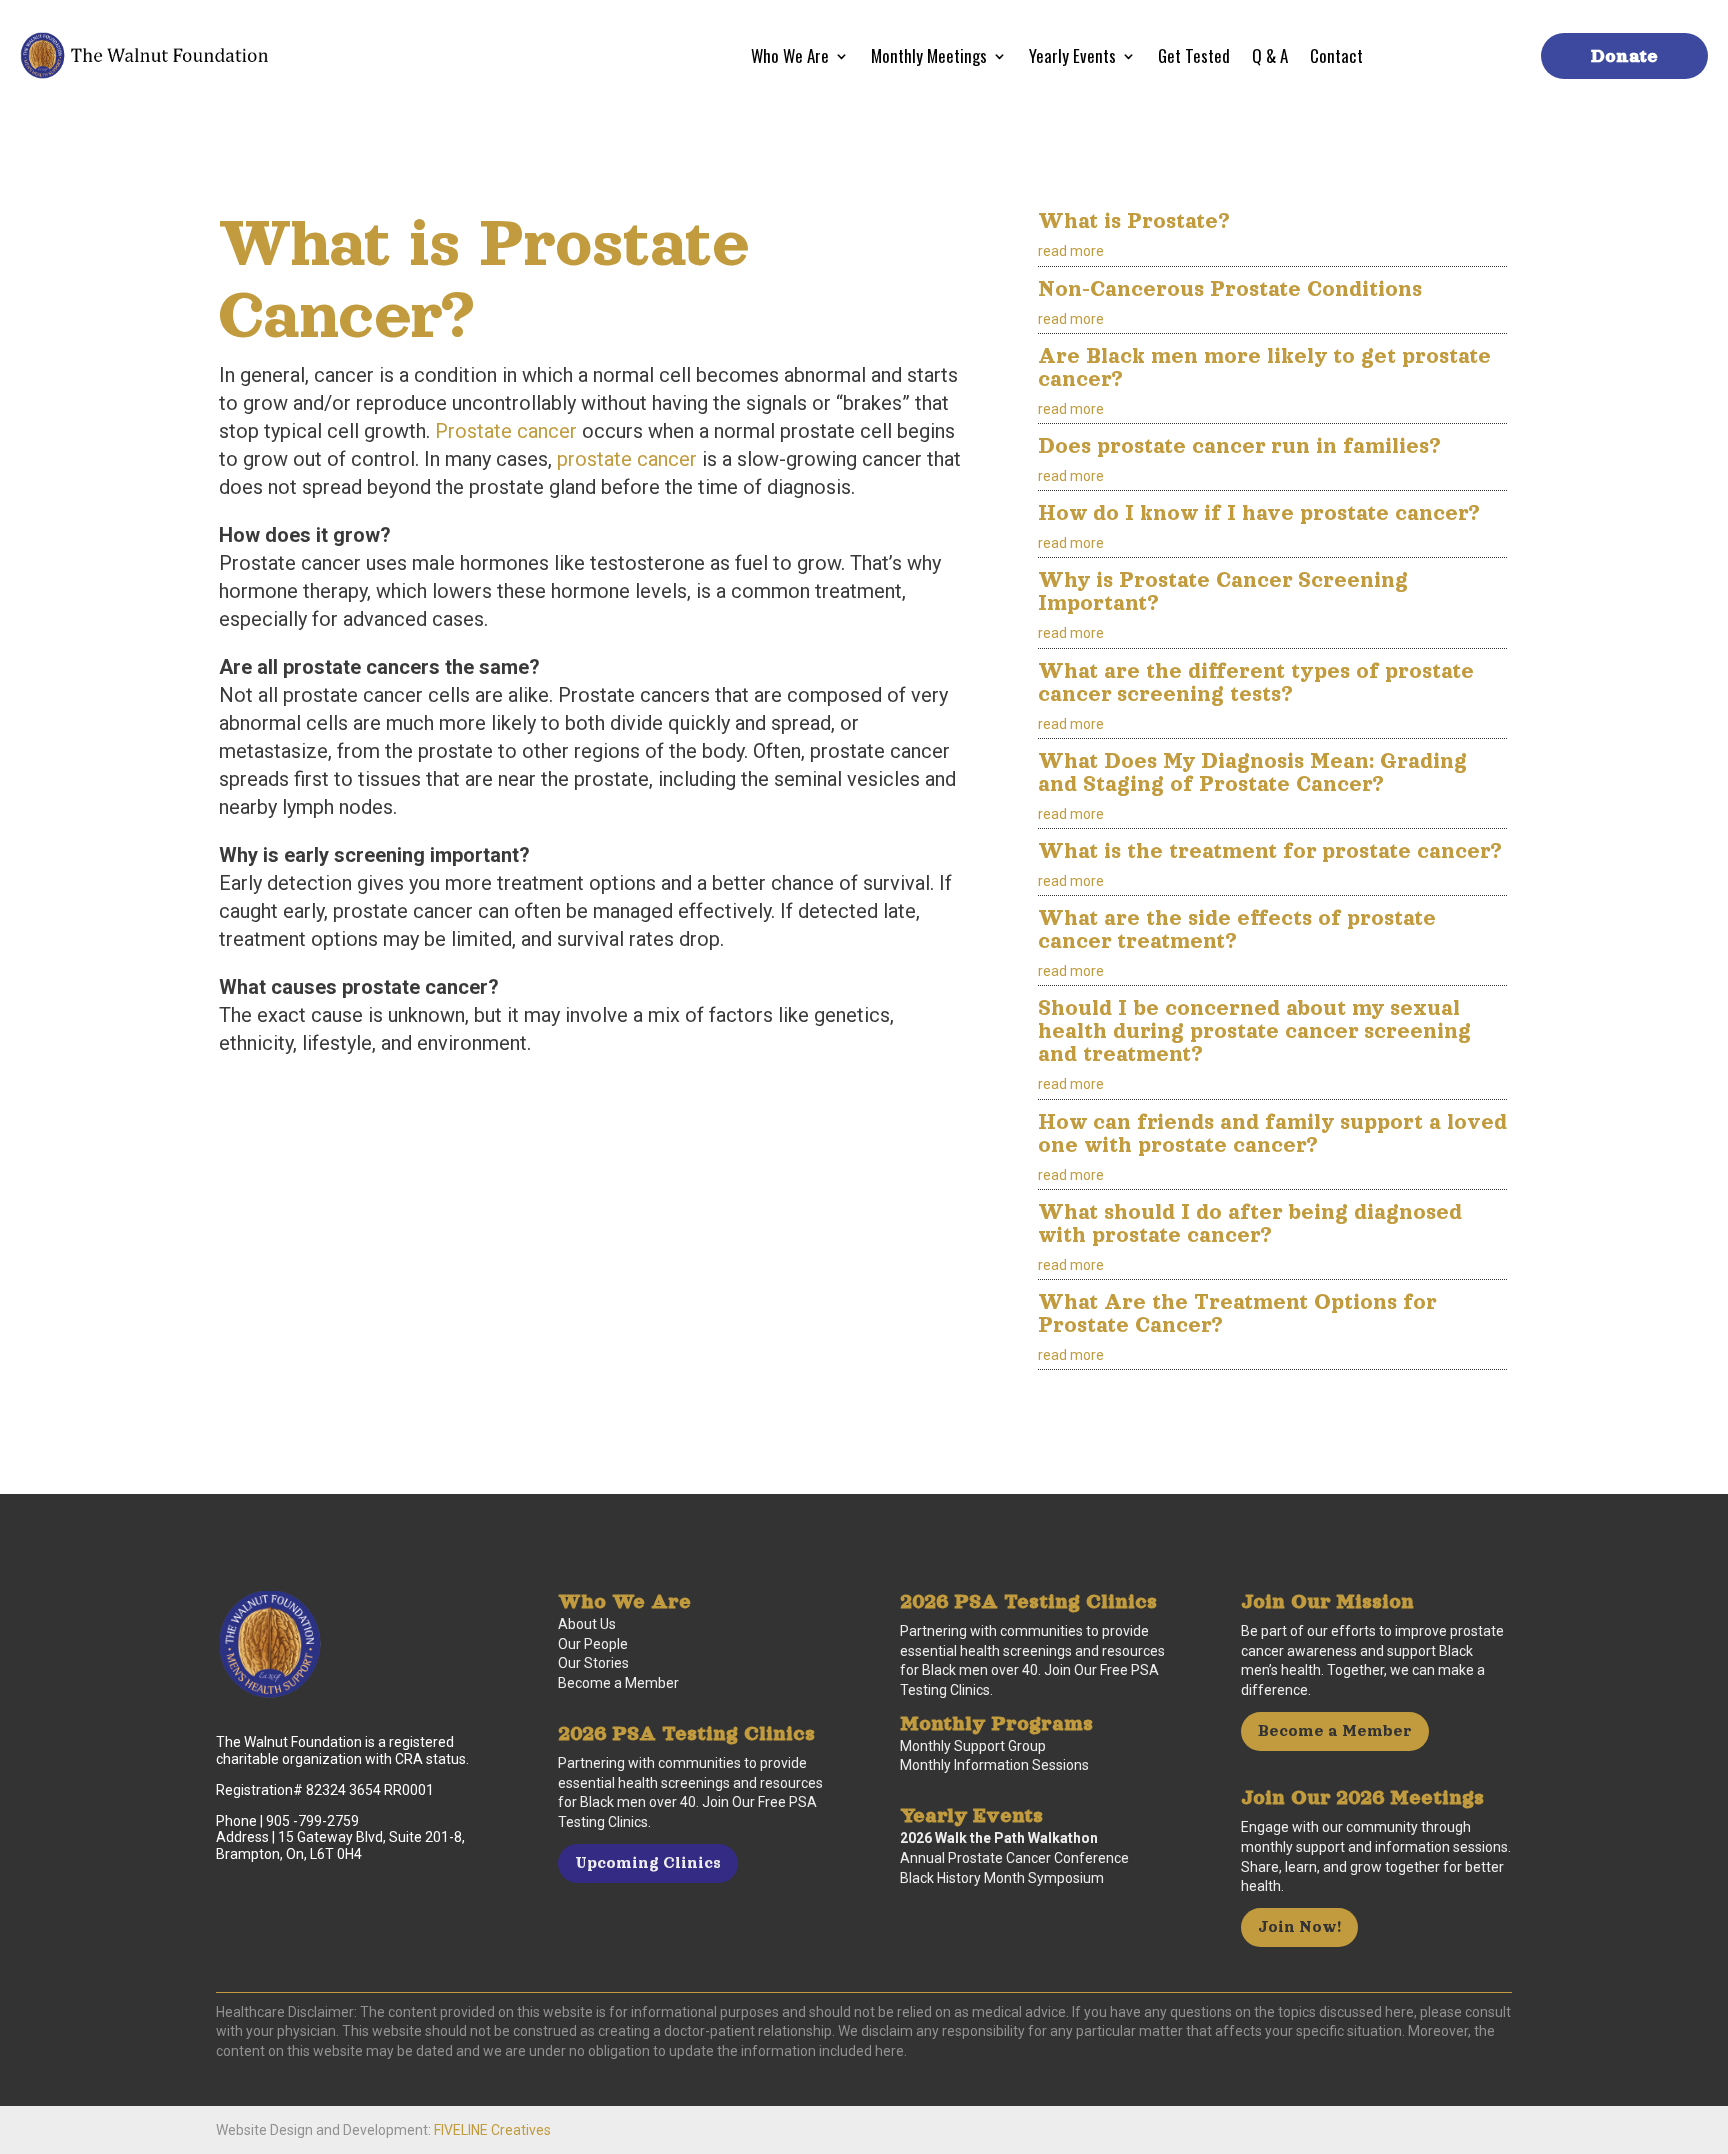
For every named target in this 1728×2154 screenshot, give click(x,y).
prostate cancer (627, 459)
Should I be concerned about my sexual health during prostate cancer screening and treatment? (1254, 1030)
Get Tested (1194, 58)
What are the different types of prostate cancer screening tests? (1256, 682)
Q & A (1270, 58)
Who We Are (790, 58)
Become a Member (618, 1683)
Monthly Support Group (973, 1746)
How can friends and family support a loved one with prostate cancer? (1272, 1133)
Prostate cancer (506, 431)
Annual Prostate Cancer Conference (1014, 1858)
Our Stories (593, 1663)
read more (1071, 251)
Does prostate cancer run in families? (1239, 445)
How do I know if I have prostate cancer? (1259, 512)
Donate (1624, 56)
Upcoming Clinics (648, 1862)
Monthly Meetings (929, 58)
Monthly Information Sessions (994, 1765)
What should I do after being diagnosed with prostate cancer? (1250, 1223)
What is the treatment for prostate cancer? (1270, 850)
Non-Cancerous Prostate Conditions (1230, 288)
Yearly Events (1072, 58)
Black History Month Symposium (1002, 1878)
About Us (587, 1624)
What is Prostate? (1134, 220)
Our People (593, 1644)
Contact (1336, 58)
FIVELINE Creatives (492, 2130)
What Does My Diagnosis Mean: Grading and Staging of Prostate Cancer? (1252, 772)
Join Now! (1299, 1926)
